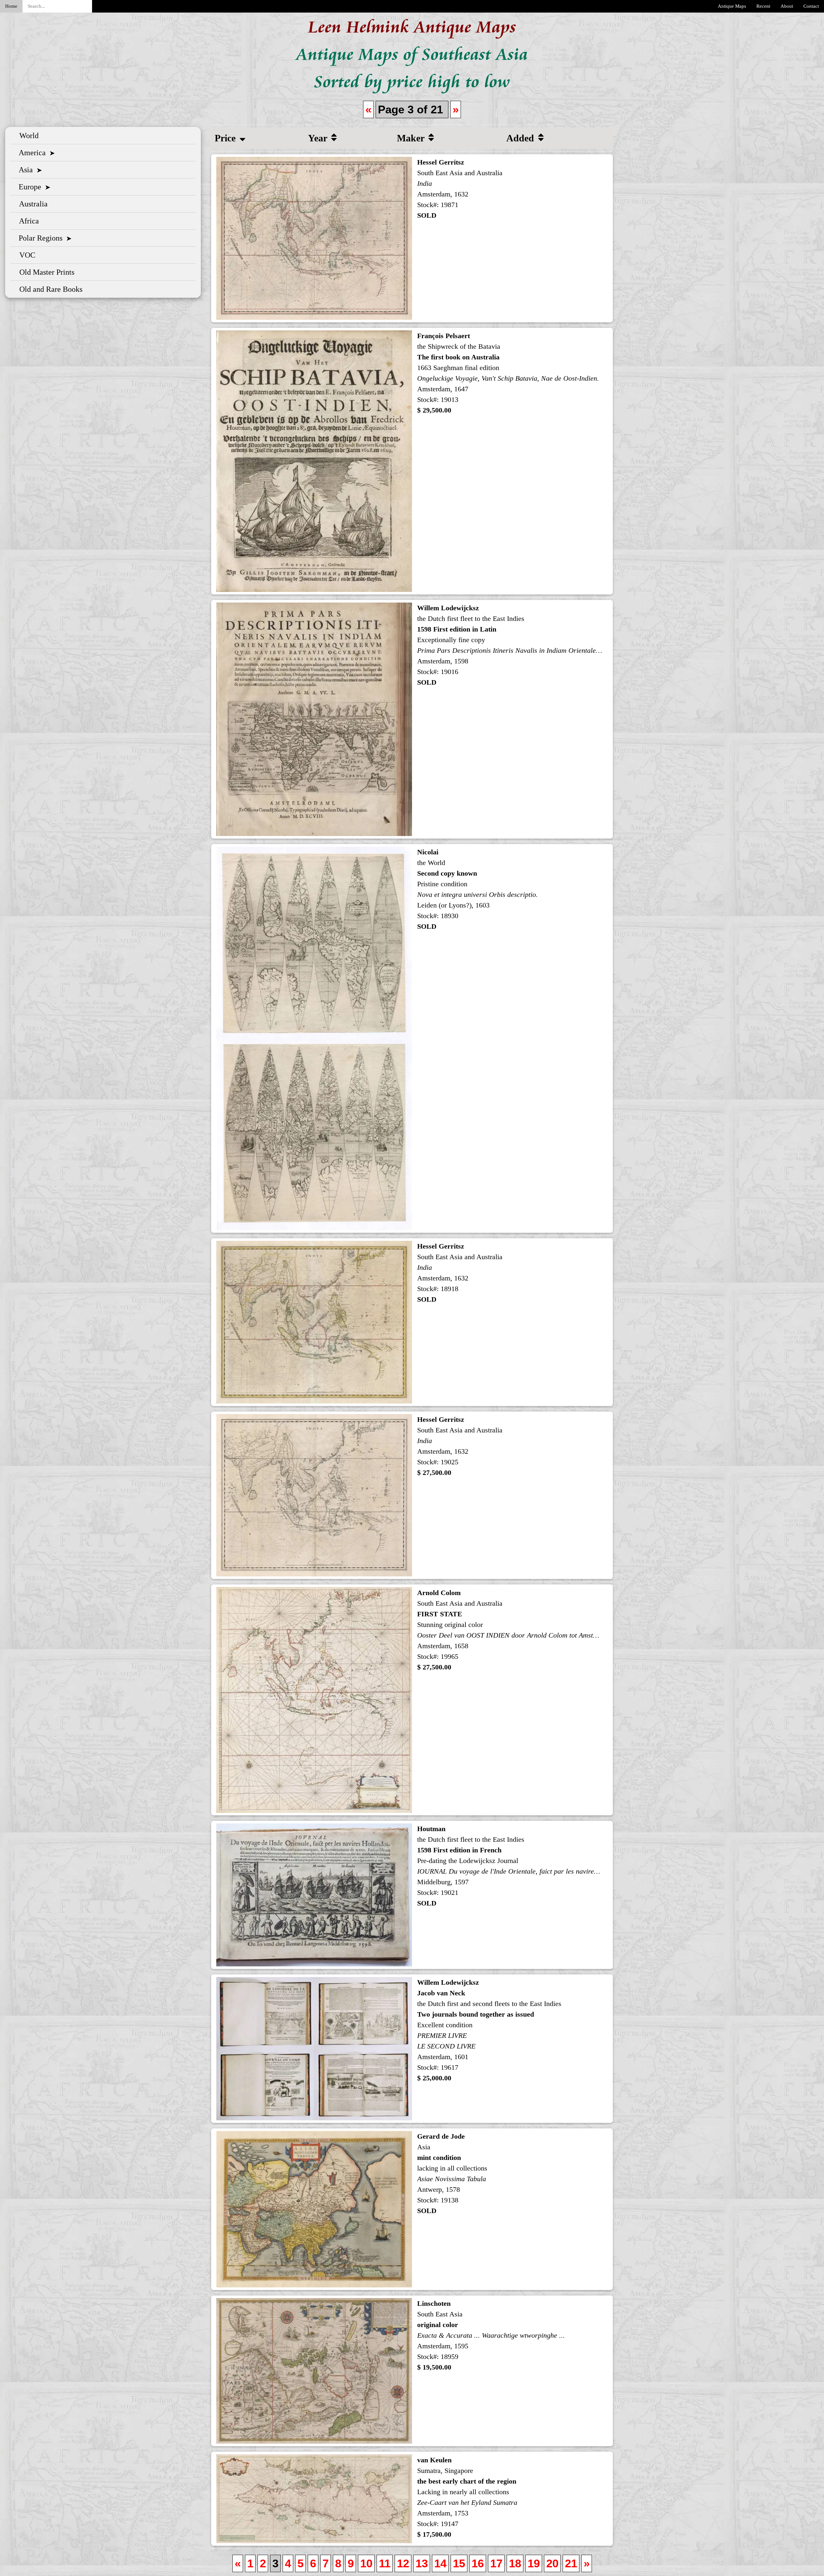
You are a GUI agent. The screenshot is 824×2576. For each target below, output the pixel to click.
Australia (32, 204)
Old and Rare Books (49, 289)
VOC (25, 255)
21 (571, 2563)
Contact (811, 6)
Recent (763, 6)
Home (11, 6)
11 (385, 2563)
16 (478, 2563)
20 (552, 2563)
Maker (412, 138)
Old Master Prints (45, 272)
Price (226, 138)
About (787, 6)
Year (319, 138)
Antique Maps (732, 6)
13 (422, 2563)
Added (521, 138)
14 (440, 2563)
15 (459, 2563)
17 (496, 2563)
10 (366, 2563)
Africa (27, 221)
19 (534, 2563)
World (27, 136)
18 (515, 2563)
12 (403, 2563)
